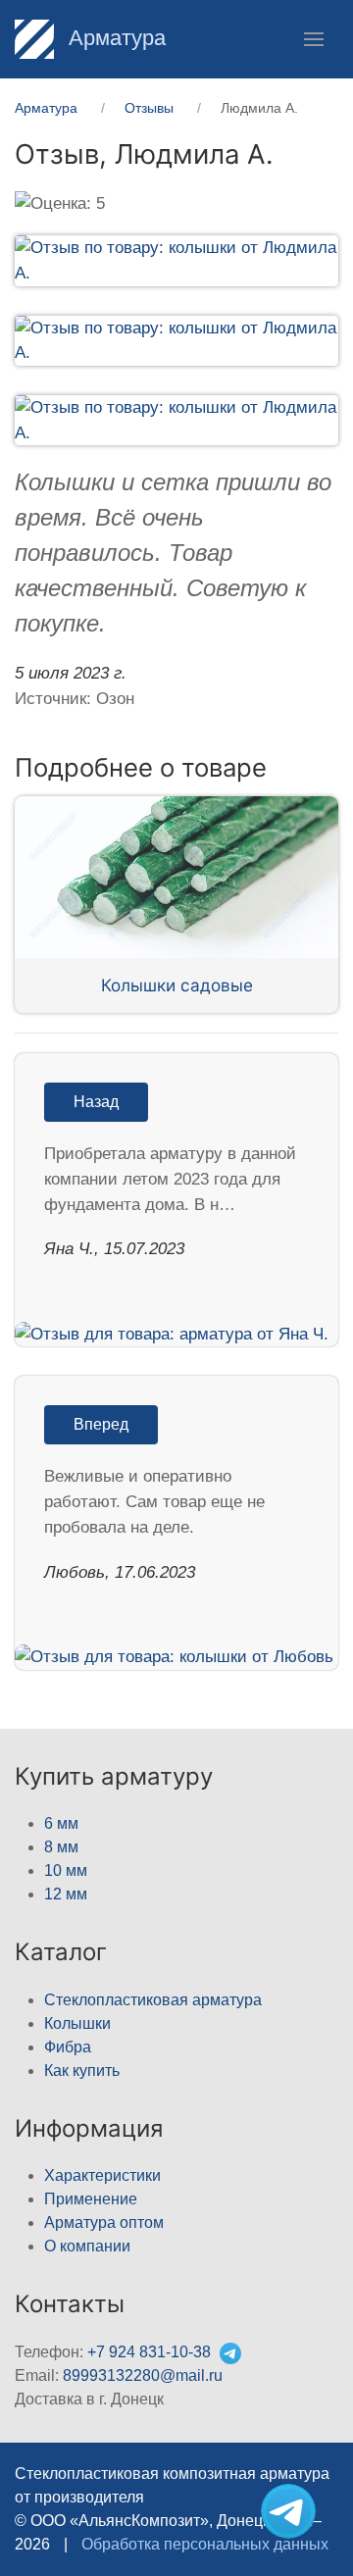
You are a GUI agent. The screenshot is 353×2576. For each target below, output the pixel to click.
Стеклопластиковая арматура (153, 2000)
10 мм (66, 1870)
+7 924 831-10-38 (149, 2352)
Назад (96, 1102)
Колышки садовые (177, 985)
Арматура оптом (104, 2222)
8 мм (61, 1847)
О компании (87, 2246)
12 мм (66, 1894)
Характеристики (102, 2175)
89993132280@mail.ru (143, 2375)
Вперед (101, 1424)
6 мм (61, 1823)
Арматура (114, 38)
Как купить (82, 2071)
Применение (91, 2199)
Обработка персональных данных (205, 2544)
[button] (314, 39)
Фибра (68, 2047)
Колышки (77, 2023)
